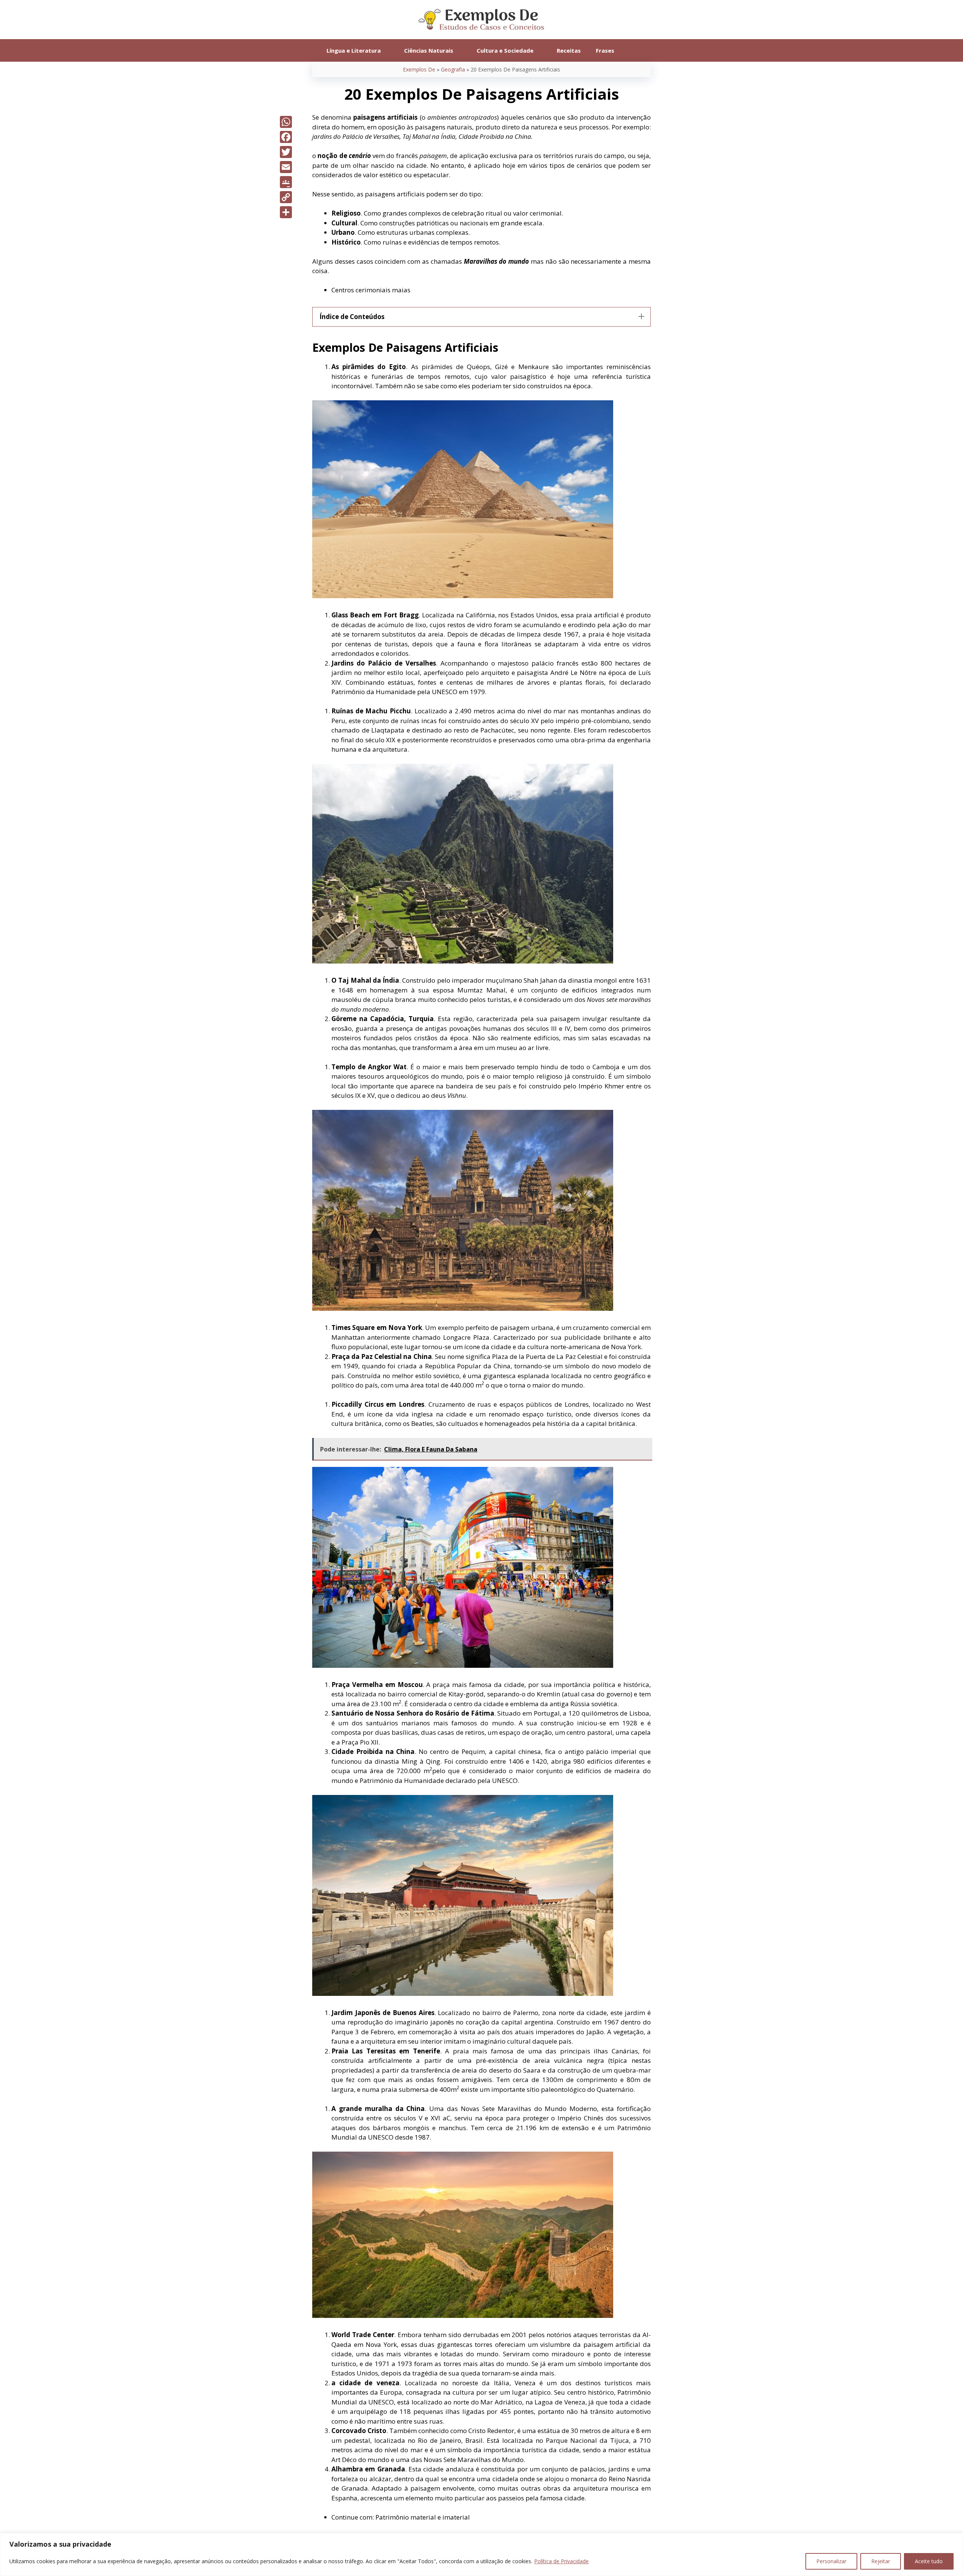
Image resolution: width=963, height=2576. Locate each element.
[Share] (286, 212)
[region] (481, 2554)
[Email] (286, 167)
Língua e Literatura (354, 50)
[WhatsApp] (286, 122)
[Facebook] (286, 137)
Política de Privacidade (561, 2561)
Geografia (453, 69)
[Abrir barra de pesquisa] (633, 50)
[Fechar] (955, 2539)
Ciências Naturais (429, 50)
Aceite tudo (929, 2561)
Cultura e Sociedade (505, 50)
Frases (605, 50)
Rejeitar (881, 2561)
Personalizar (831, 2561)
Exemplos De (419, 69)
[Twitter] (286, 152)
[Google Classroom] (286, 182)
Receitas (569, 50)
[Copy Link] (286, 197)
